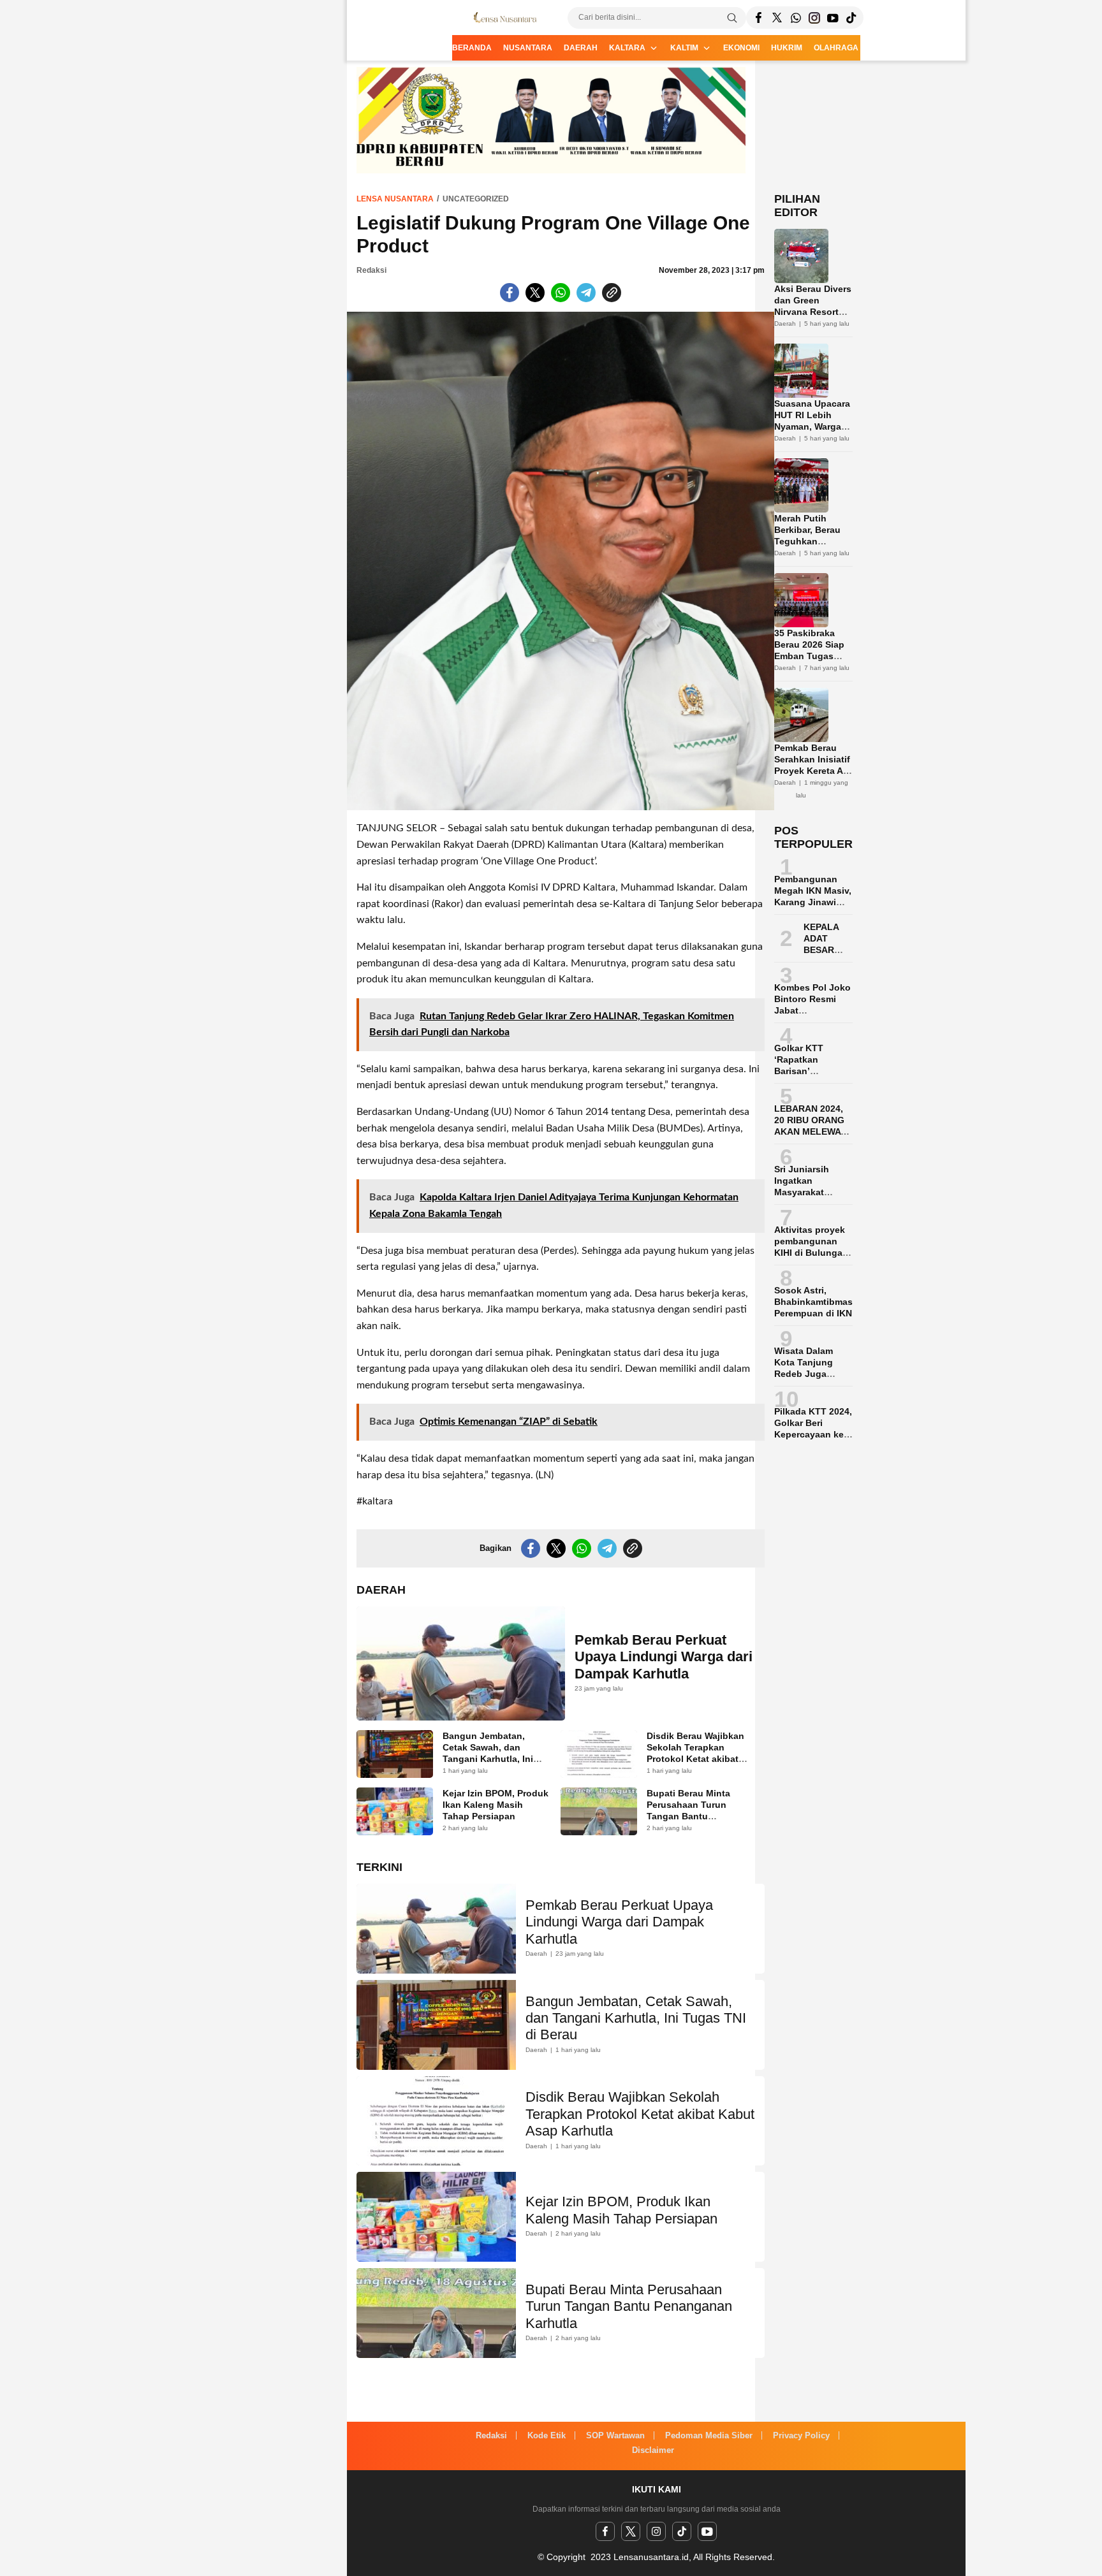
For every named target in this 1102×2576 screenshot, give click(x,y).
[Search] (732, 18)
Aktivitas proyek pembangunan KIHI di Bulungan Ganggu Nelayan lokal (811, 1253)
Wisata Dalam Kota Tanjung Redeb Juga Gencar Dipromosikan (804, 1374)
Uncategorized (476, 199)
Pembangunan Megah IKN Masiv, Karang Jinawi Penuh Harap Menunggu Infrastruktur (813, 908)
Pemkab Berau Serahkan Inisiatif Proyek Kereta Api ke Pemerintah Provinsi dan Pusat (813, 776)
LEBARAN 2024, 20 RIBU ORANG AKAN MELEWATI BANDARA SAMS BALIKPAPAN (812, 1132)
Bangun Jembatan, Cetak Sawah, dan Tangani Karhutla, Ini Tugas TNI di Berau (488, 1753)
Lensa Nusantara (395, 199)
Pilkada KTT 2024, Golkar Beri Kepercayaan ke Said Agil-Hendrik (813, 1429)
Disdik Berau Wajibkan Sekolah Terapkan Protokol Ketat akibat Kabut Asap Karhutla (695, 1753)
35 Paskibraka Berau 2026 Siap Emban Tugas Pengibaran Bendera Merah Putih (809, 662)
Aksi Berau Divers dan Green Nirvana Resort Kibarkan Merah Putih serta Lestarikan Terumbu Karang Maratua (813, 329)
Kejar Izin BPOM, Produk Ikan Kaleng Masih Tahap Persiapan (496, 1805)
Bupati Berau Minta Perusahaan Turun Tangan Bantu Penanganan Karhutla (694, 1810)
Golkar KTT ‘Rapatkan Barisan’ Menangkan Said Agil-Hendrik (811, 1071)
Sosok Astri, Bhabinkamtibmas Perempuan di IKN (813, 1302)
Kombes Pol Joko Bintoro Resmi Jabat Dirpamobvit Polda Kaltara (812, 1010)
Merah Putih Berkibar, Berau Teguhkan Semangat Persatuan (807, 541)
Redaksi (371, 270)
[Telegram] (796, 18)
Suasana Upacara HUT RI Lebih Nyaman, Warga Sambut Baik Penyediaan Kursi (812, 426)
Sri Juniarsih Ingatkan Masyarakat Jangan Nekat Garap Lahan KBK (813, 1192)
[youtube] (707, 2531)
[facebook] (605, 2531)
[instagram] (656, 2531)
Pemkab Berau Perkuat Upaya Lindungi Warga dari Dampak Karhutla (664, 1657)
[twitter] (631, 2531)
